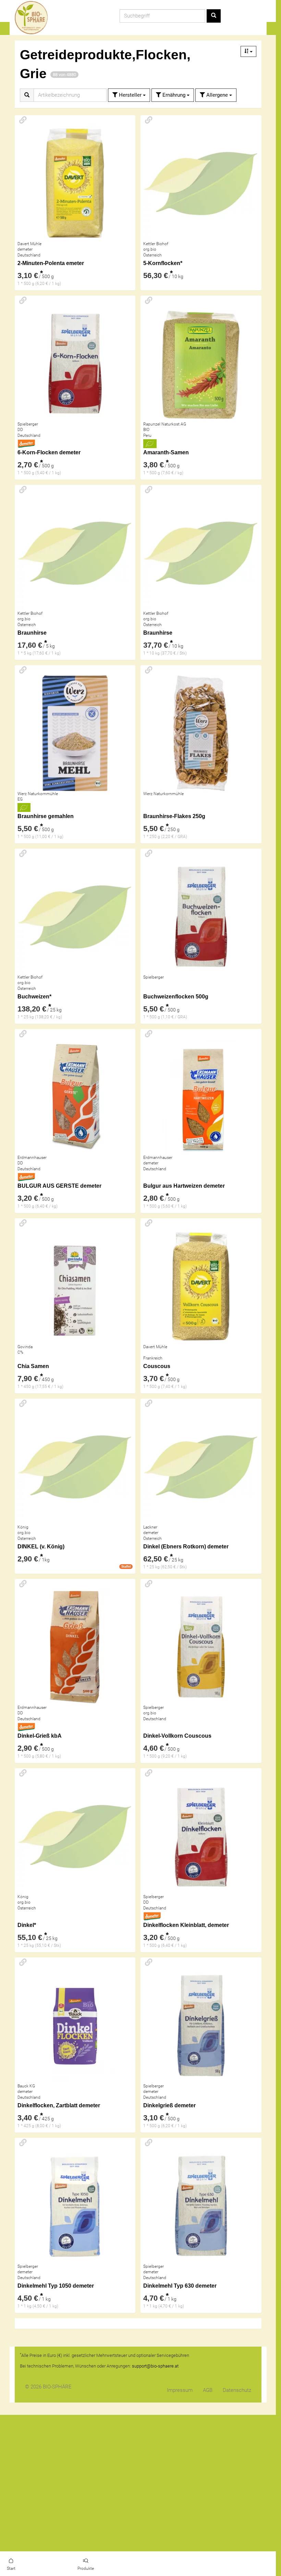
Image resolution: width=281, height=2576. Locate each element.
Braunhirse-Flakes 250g (174, 816)
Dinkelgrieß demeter (169, 2105)
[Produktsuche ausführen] (214, 16)
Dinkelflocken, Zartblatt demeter (59, 2105)
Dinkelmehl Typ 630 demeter (180, 2286)
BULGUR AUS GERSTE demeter (59, 1186)
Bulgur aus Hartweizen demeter (184, 1186)
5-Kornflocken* (163, 263)
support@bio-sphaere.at (155, 2366)
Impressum (180, 2390)
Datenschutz (237, 2390)
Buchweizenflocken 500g (176, 997)
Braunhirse (32, 633)
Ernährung (174, 95)
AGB (208, 2390)
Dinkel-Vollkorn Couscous (177, 1736)
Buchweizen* (34, 997)
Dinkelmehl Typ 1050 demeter (56, 2286)
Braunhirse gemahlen (46, 816)
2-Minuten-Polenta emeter (51, 263)
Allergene (217, 95)
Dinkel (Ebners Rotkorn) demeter (186, 1547)
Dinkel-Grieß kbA (40, 1736)
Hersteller (130, 95)
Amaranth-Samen (166, 452)
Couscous (157, 1366)
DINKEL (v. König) (41, 1547)
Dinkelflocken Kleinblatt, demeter (186, 1925)
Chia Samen (33, 1366)
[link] (11, 2564)
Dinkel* (27, 1925)
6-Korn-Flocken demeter (49, 452)
